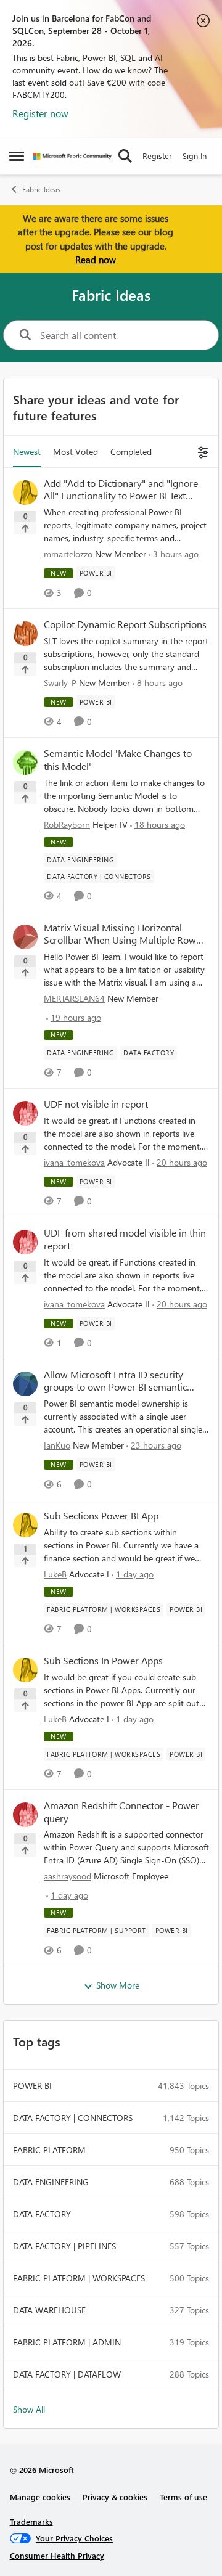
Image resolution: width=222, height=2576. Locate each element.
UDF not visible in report (96, 1104)
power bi (32, 2086)
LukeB (55, 1574)
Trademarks (31, 2521)
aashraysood (68, 1876)
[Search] (125, 156)
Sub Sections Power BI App (101, 1516)
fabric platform (49, 2150)
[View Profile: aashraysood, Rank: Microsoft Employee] (25, 1815)
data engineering (51, 2182)
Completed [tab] (131, 452)
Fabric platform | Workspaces (79, 2278)
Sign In (195, 156)
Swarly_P (60, 683)
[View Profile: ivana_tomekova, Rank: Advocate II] (25, 1113)
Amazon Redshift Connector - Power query (121, 1812)
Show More (118, 1985)
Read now (96, 260)
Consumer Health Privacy (57, 2555)
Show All (29, 2409)
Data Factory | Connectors (73, 2118)
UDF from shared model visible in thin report (125, 1239)
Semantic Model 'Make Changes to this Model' (118, 760)
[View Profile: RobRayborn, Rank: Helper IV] (25, 763)
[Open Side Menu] (17, 156)
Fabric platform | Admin (67, 2342)
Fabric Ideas (41, 190)
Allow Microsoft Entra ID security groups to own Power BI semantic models (115, 1381)
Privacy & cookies (115, 2497)
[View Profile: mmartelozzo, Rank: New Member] (25, 493)
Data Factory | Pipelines (64, 2246)
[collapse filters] (201, 452)
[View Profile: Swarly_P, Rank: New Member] (25, 634)
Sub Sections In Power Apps (103, 1661)
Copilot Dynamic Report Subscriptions (125, 624)
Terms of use (183, 2497)
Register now (40, 113)
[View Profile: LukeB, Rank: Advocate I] (25, 1525)
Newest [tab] (27, 452)
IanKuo (57, 1445)
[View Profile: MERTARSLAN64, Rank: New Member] (25, 937)
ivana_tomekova (74, 1162)
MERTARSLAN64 (74, 998)
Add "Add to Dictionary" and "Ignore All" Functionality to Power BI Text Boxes (121, 490)
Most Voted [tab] (76, 452)
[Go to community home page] (72, 156)
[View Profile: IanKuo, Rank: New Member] (25, 1384)
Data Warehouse (49, 2310)
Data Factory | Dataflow (67, 2374)
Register (157, 156)
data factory (42, 2214)
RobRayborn (67, 824)
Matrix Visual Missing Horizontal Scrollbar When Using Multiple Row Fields (120, 934)
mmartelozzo (68, 554)
